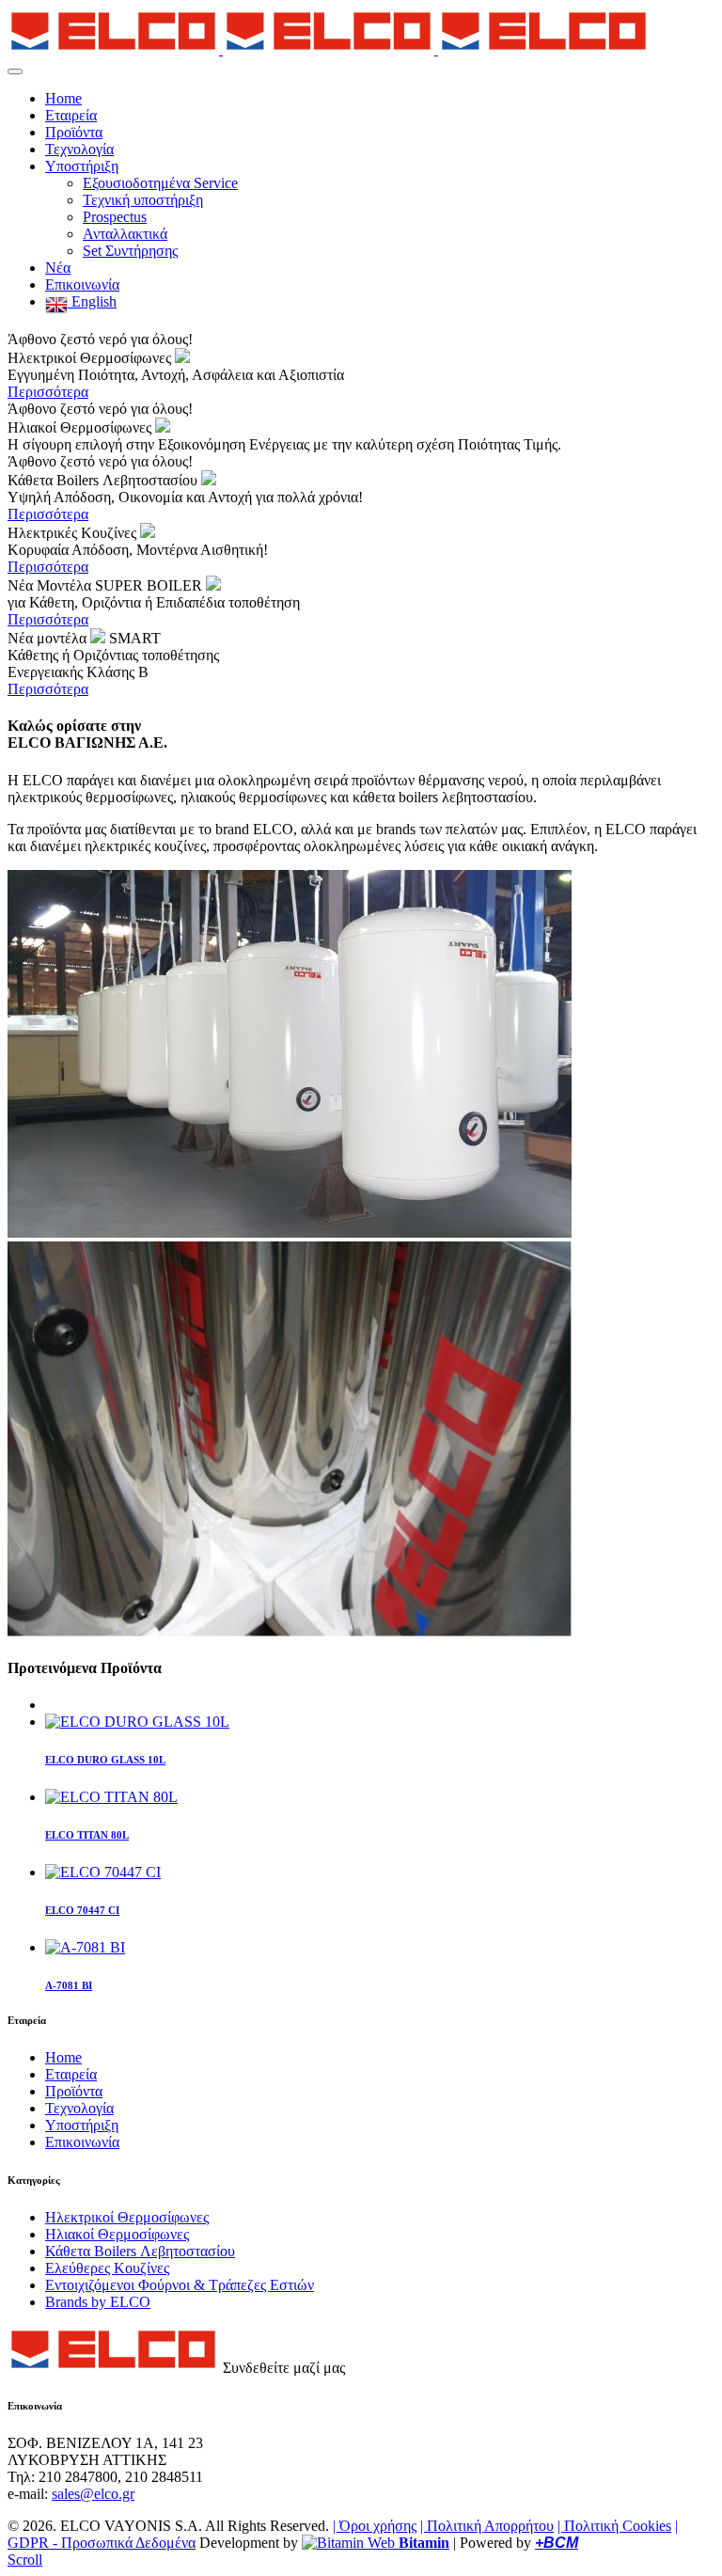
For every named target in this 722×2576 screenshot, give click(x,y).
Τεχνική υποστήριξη (143, 200)
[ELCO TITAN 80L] (111, 1797)
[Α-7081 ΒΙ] (85, 1947)
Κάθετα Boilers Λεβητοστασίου (140, 2251)
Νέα (58, 268)
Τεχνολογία (79, 149)
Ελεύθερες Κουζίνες (107, 2268)
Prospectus (115, 217)
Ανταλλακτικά (125, 234)
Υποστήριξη (82, 166)
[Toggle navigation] (15, 71)
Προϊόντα (74, 132)
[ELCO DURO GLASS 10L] (137, 1722)
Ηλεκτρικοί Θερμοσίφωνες (127, 2217)
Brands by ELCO (98, 2302)
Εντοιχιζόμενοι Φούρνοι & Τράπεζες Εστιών (180, 2285)
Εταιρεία (71, 115)
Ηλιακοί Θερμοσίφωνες (117, 2234)
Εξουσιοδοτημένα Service (160, 183)
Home (63, 98)
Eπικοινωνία (82, 284)
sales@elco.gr (93, 2494)
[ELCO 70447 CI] (103, 1872)
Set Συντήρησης (130, 251)
